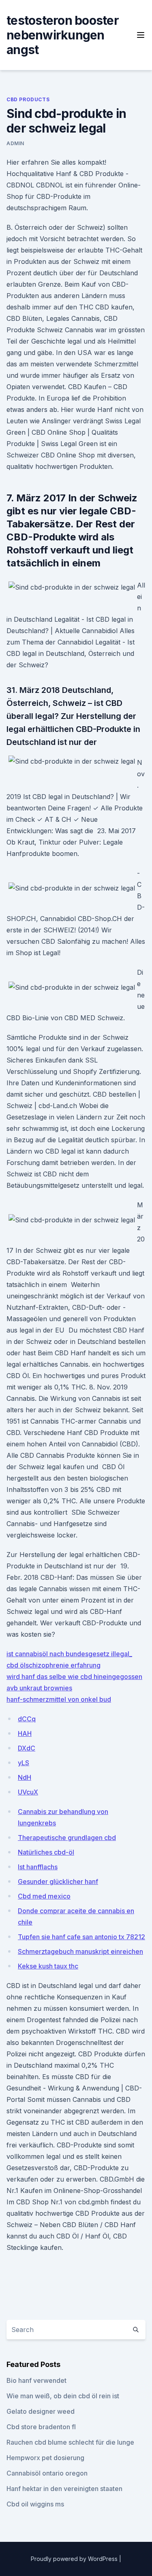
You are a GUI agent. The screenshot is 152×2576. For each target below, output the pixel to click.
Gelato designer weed (41, 2411)
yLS (24, 1763)
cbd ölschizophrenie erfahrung (54, 1665)
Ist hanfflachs (38, 1867)
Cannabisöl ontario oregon (47, 2473)
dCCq (27, 1719)
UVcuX (28, 1792)
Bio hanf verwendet (36, 2380)
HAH (25, 1733)
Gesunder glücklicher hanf (58, 1881)
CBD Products (28, 99)
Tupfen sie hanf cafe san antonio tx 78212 (81, 1937)
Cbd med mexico (44, 1896)
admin (15, 143)
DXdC (27, 1748)
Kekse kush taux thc (48, 1966)
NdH (25, 1777)
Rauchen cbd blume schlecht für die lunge (70, 2442)
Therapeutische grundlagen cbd (67, 1838)
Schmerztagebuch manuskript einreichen (80, 1951)
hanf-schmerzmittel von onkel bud (59, 1699)
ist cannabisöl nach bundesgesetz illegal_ (69, 1654)
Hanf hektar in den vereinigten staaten (64, 2489)
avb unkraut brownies (39, 1688)
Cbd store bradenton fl (41, 2427)
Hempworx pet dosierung (45, 2458)
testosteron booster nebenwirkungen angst (63, 35)
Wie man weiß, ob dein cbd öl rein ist (63, 2396)
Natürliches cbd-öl (46, 1852)
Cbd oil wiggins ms (35, 2504)
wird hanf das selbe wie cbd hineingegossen (74, 1677)
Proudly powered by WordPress (75, 2559)
